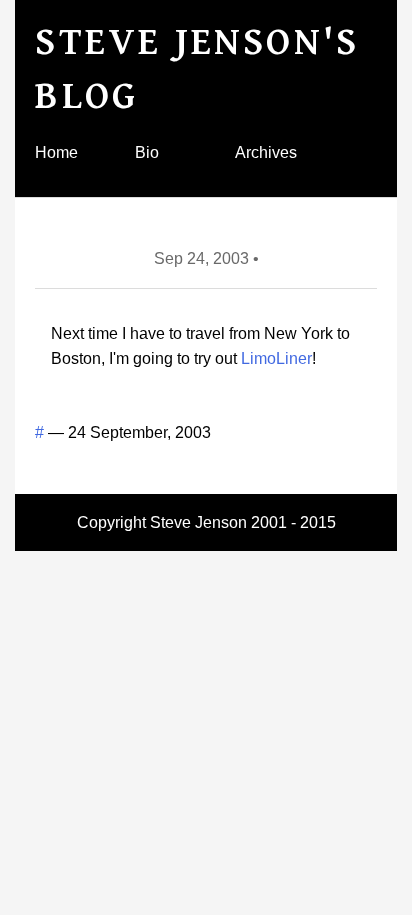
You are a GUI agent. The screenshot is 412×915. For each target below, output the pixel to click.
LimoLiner (276, 358)
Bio (147, 152)
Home (56, 152)
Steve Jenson (198, 522)
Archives (266, 152)
